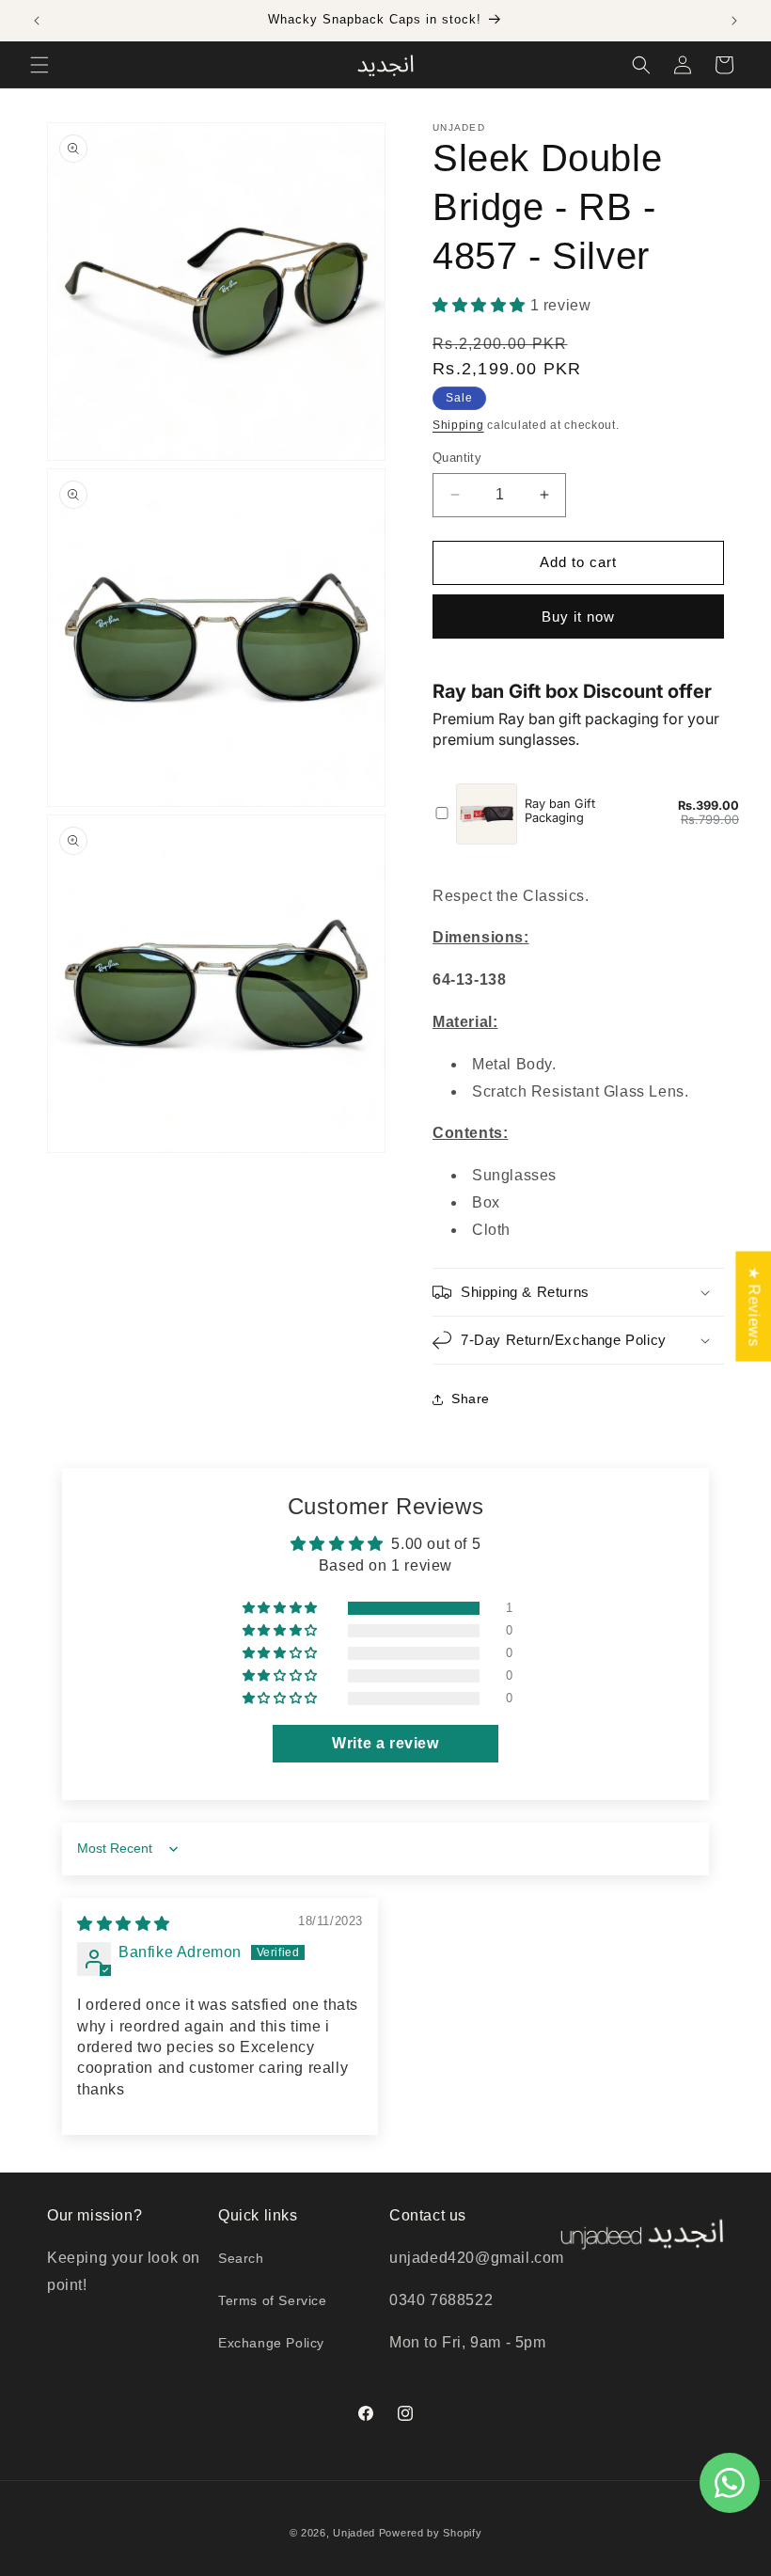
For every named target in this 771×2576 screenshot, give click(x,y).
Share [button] (471, 1399)
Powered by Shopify (431, 2533)
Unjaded (354, 2533)
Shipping (458, 425)
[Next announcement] (734, 21)
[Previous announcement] (37, 21)
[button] (39, 65)
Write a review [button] (385, 1743)
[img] (124, 1924)
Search (241, 2258)
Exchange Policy (271, 2343)
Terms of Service (273, 2300)
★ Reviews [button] (754, 1306)
